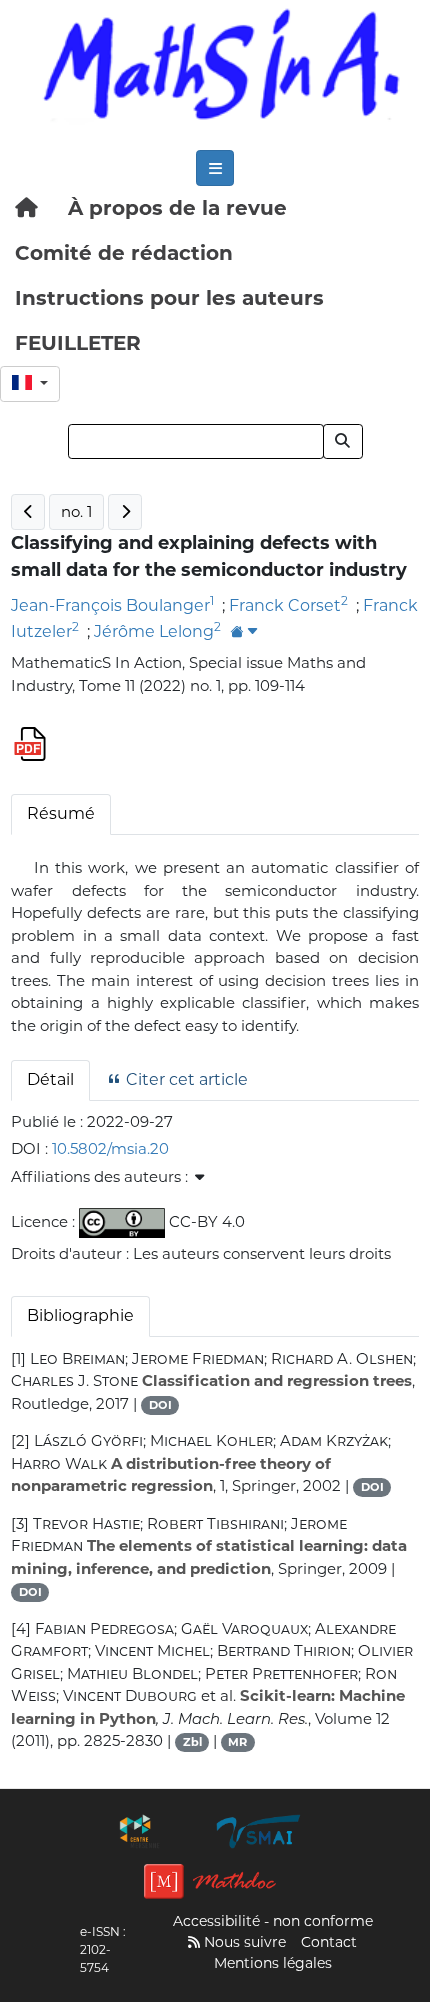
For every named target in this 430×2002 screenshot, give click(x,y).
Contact (329, 1942)
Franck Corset (285, 605)
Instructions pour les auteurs (169, 298)
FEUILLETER (78, 343)
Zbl (192, 1742)
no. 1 (76, 511)
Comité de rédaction (124, 253)
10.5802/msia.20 (110, 1148)
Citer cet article (185, 1079)
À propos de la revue (177, 208)
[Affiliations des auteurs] (244, 632)
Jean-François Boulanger (110, 605)
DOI (160, 1405)
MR (237, 1742)
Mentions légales (273, 1963)
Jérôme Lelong (154, 631)
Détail (50, 1079)
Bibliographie (80, 1315)
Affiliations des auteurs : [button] (101, 1176)
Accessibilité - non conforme (273, 1921)
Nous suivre (243, 1942)
